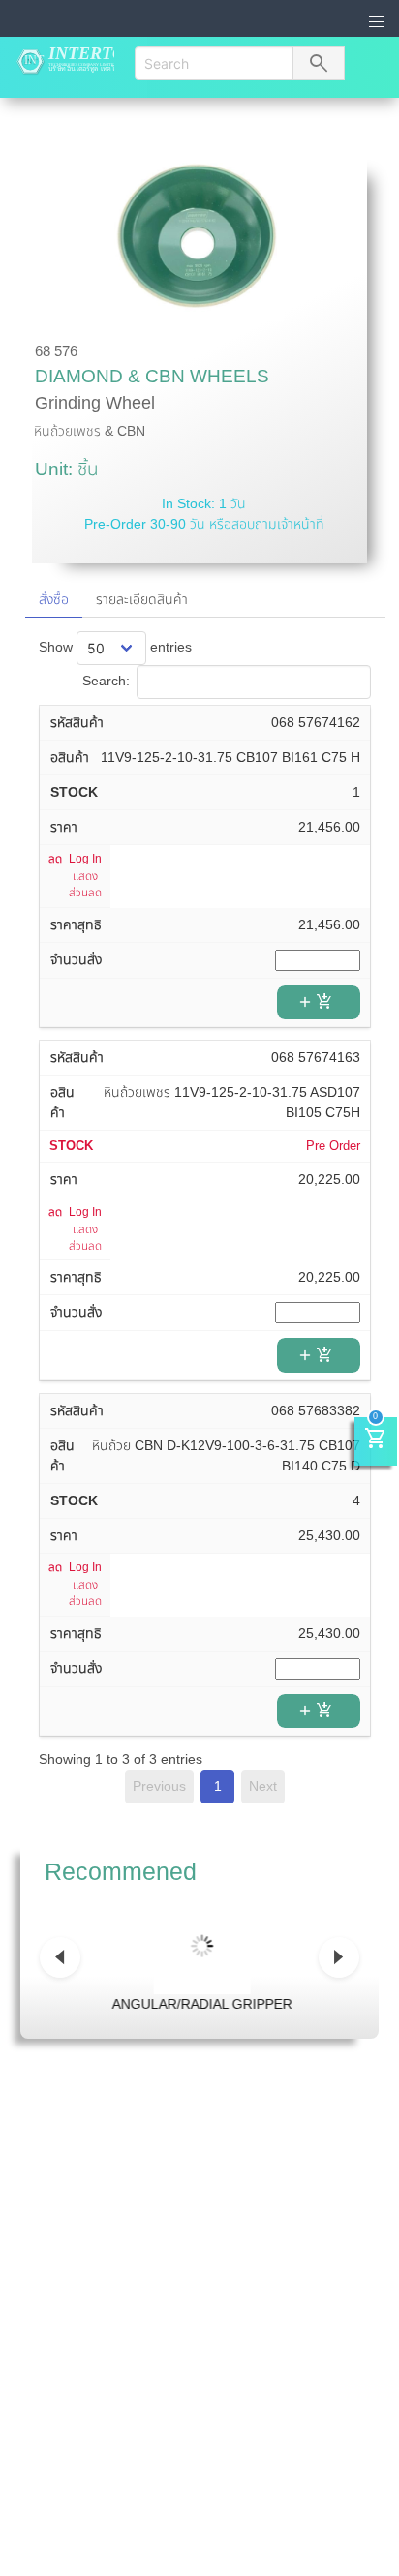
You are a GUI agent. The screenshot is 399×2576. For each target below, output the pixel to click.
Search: (106, 681)
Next (263, 1786)
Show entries (115, 647)
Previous (159, 1786)
